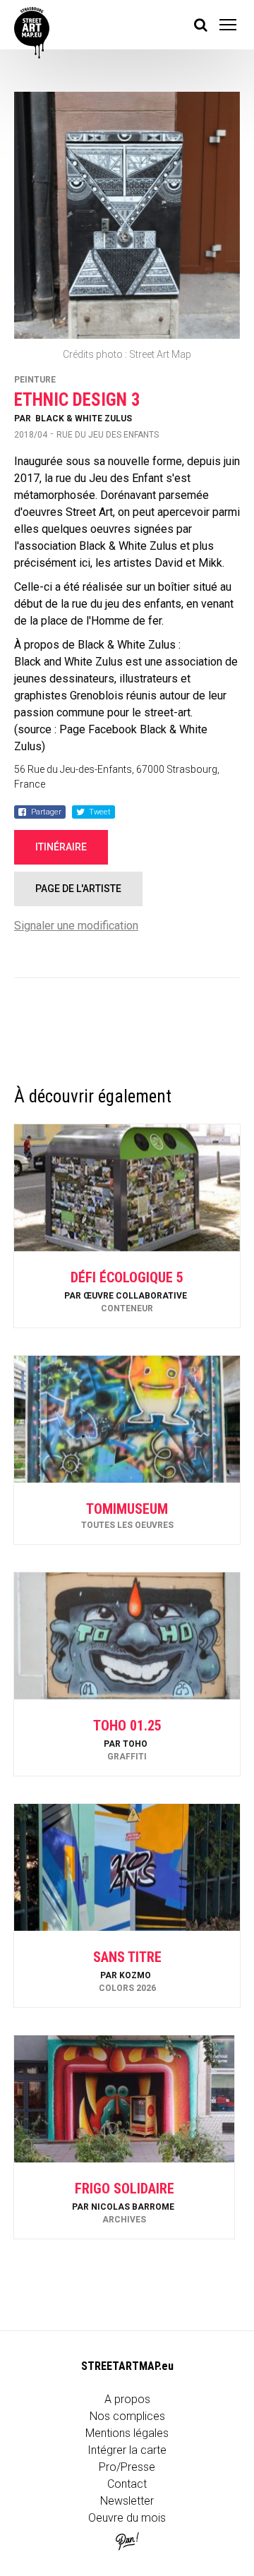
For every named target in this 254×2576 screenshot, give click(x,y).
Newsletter (127, 2501)
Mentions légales (127, 2433)
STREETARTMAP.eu (127, 2366)
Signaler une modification (76, 926)
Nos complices (127, 2416)
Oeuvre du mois (127, 2518)
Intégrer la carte (127, 2450)
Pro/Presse (127, 2467)
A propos (127, 2399)
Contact (127, 2484)
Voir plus (127, 1290)
